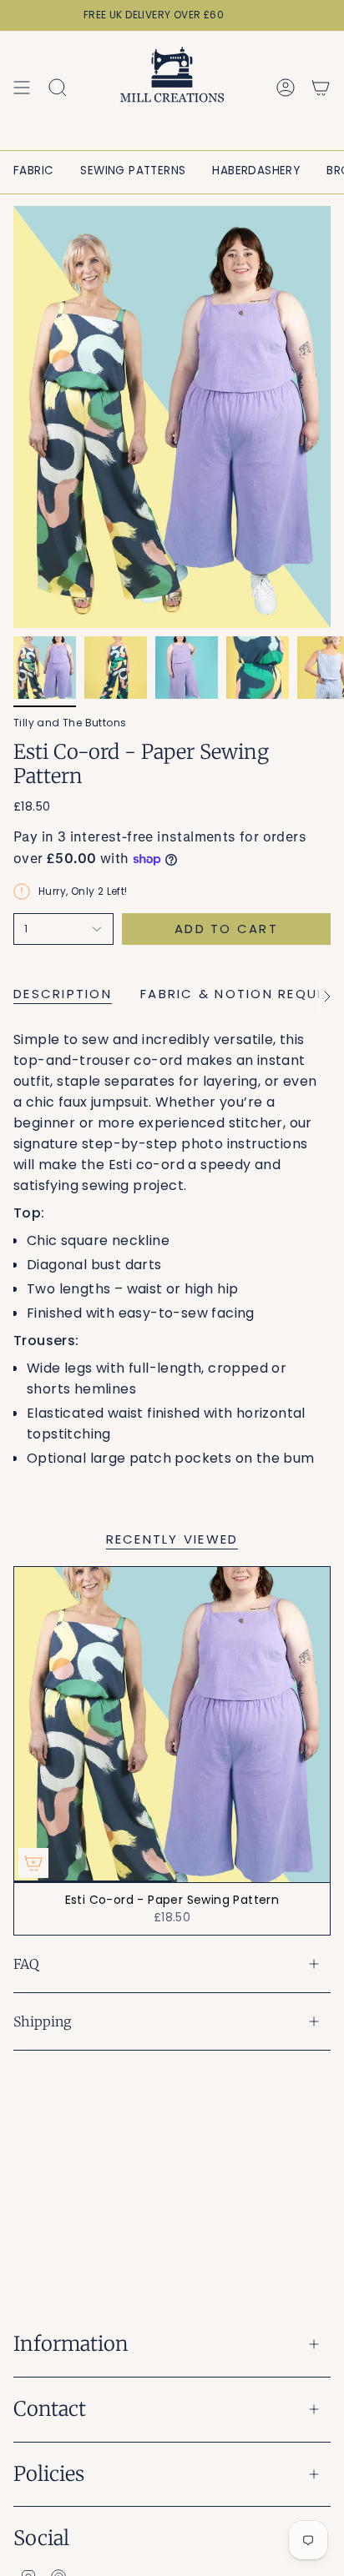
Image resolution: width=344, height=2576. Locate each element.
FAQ (26, 1964)
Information (71, 2344)
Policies (49, 2474)
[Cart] (321, 88)
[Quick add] (33, 1863)
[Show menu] (22, 88)
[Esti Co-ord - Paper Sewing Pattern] (172, 1725)
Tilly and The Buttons (70, 723)
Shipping (42, 2021)
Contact (50, 2409)
